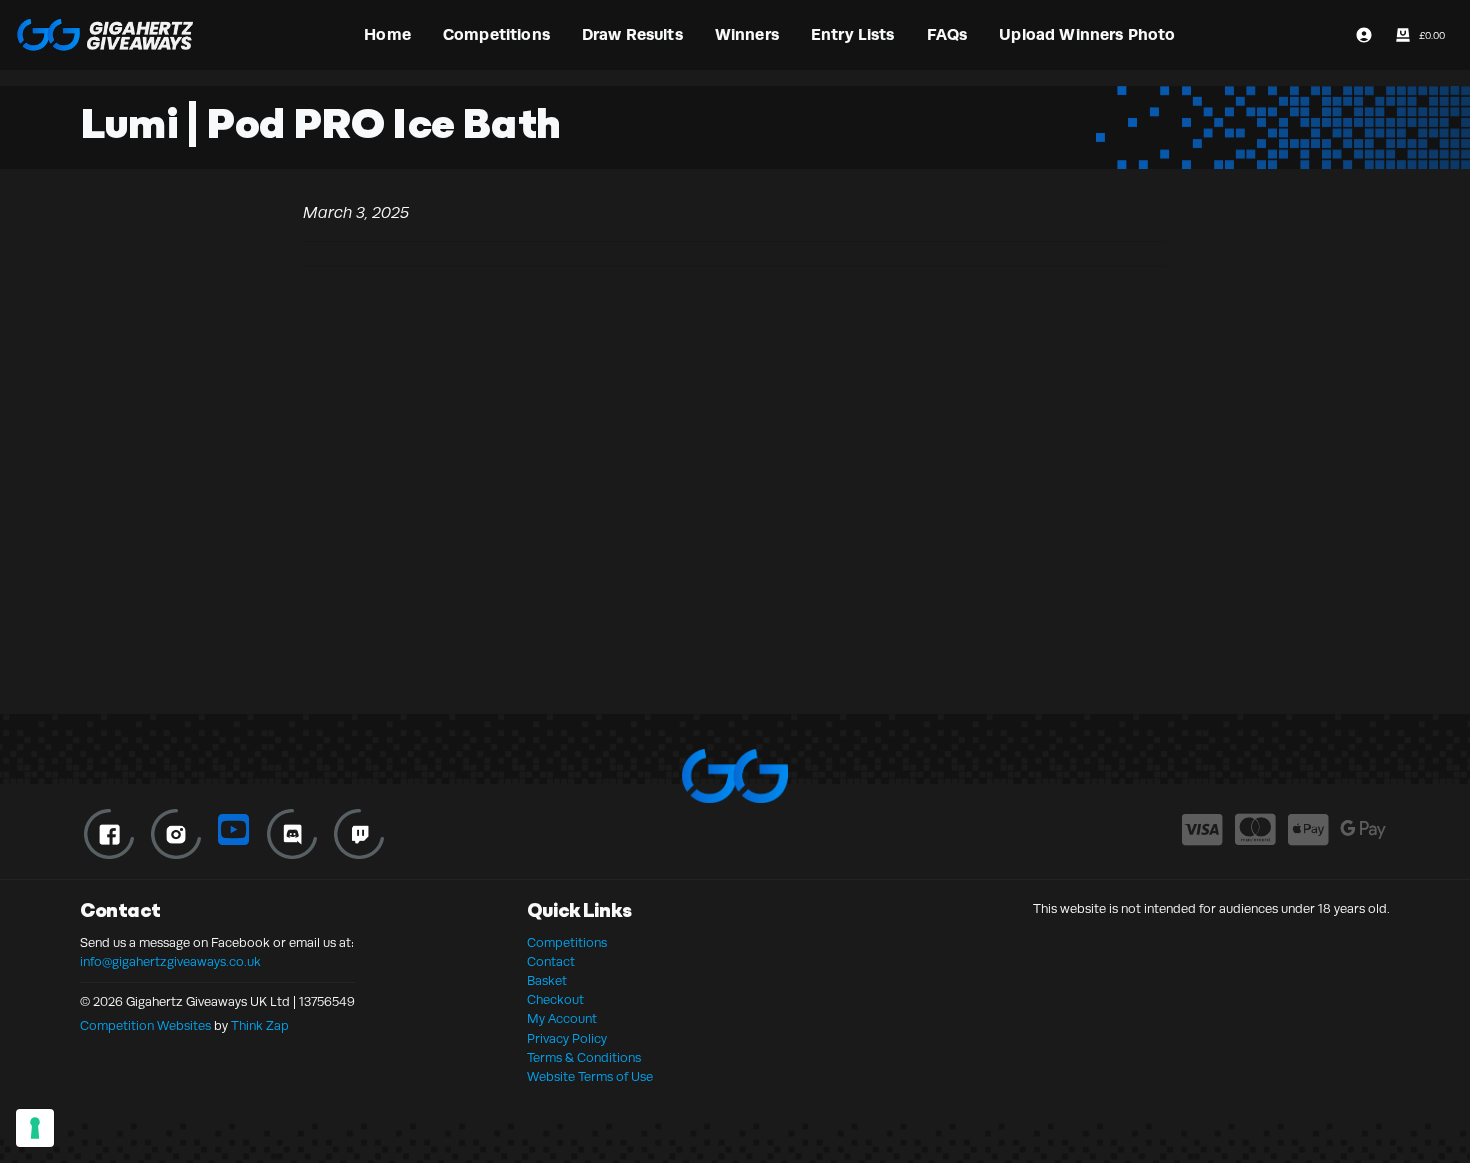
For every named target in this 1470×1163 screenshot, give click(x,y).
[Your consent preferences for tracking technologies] (35, 1128)
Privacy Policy (567, 1039)
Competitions (567, 943)
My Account (562, 1019)
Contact (551, 962)
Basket (547, 981)
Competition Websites (145, 1026)
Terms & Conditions (584, 1058)
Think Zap (260, 1026)
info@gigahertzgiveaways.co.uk (170, 962)
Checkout (555, 1000)
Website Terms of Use (590, 1077)
